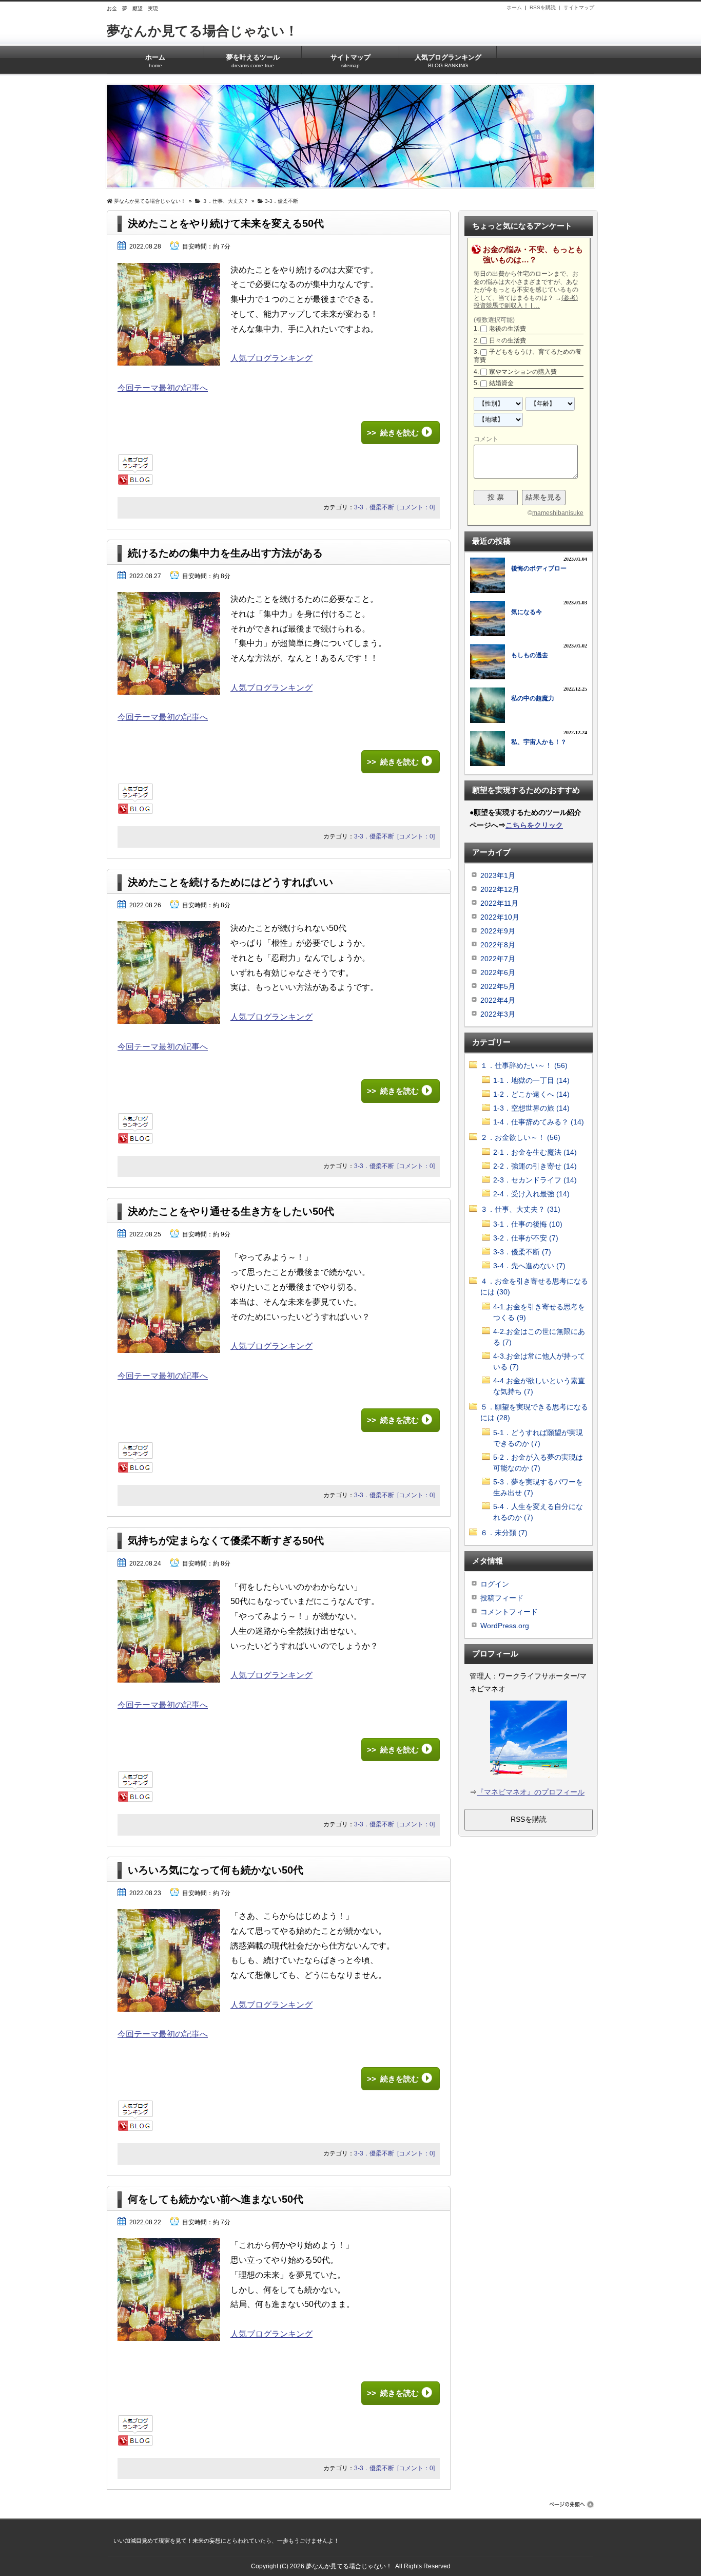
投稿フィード (502, 1598)
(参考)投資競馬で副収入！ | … (526, 302)
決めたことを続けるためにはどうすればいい (230, 882)
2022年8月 (498, 945)
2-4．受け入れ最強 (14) (531, 1194)
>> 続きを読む (393, 433)
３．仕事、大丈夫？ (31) (520, 1209)
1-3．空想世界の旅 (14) (531, 1108)
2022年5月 (498, 986)
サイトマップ (579, 7)
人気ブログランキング (448, 61)
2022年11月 (499, 903)
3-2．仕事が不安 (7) (526, 1238)
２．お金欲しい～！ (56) (520, 1137)
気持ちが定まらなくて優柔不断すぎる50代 (226, 1540)
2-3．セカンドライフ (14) (535, 1180)
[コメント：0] (416, 507)
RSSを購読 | (547, 7)
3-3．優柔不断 (374, 507)
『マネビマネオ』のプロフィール (531, 1792)
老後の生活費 (508, 329)
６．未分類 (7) (504, 1533)
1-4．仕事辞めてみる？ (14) (539, 1122)
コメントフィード (509, 1612)
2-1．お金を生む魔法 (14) (535, 1152)
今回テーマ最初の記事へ (163, 388)
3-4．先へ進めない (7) (529, 1266)
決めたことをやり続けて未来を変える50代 (226, 223)
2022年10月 (500, 917)
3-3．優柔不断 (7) (522, 1252)
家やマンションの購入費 (523, 372)
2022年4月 (498, 1000)
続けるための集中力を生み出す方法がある (225, 553)
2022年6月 (498, 972)
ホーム (514, 7)
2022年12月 (500, 889)
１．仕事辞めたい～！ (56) (524, 1065)
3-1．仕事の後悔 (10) (528, 1224)
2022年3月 (498, 1014)
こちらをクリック (534, 825)
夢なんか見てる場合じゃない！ (202, 31)
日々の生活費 (508, 340)
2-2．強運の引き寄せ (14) (535, 1166)
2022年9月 (498, 931)
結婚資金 (501, 383)
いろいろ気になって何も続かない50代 (216, 1870)
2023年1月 (498, 875)
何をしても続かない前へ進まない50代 (216, 2199)
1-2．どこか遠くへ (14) (531, 1094)
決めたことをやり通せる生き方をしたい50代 (231, 1211)
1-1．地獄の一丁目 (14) (531, 1080)
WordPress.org (505, 1626)
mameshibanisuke (558, 513)
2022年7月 (498, 959)
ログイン (495, 1584)
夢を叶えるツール (253, 61)
